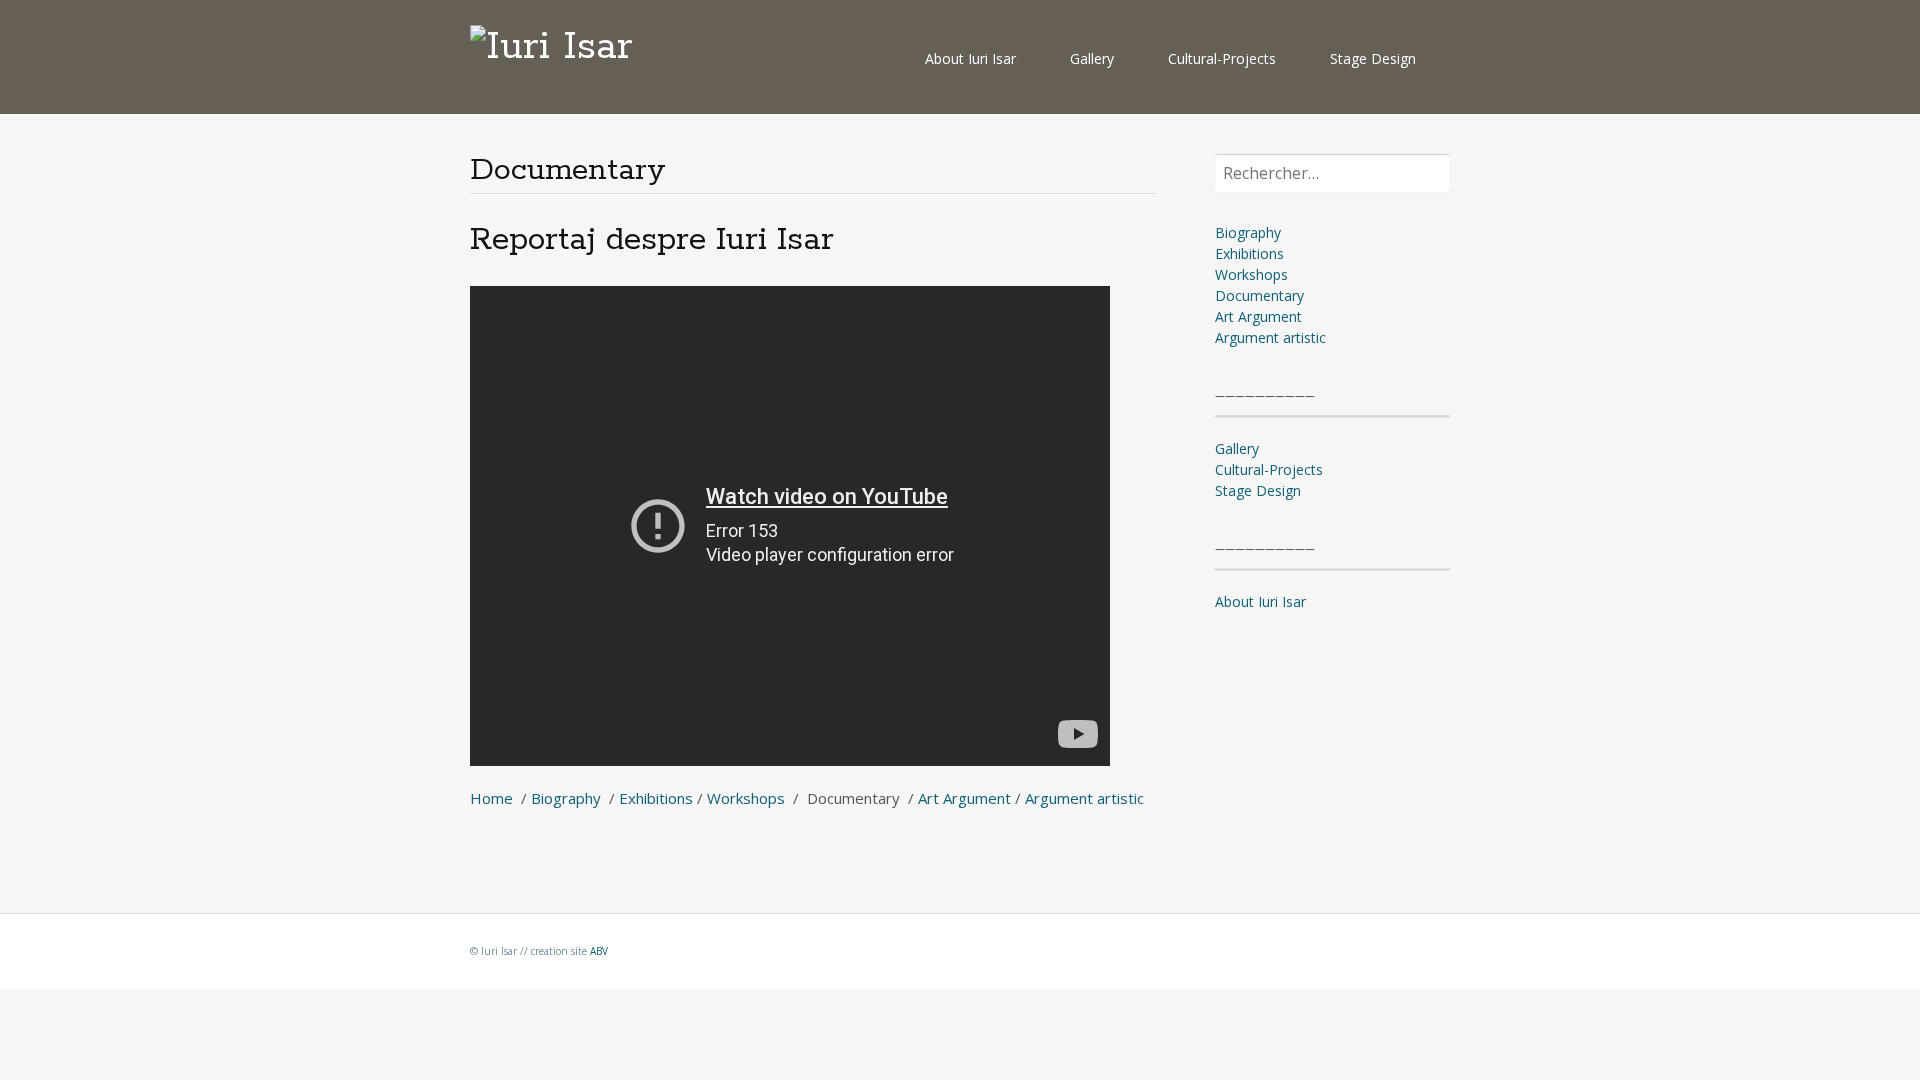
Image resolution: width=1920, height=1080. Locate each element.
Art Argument (964, 798)
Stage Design (1373, 58)
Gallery (1092, 58)
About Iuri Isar (970, 58)
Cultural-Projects (1222, 58)
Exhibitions (656, 798)
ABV (599, 951)
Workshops (746, 798)
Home (491, 798)
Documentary (1259, 295)
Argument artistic (1084, 798)
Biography (568, 798)
